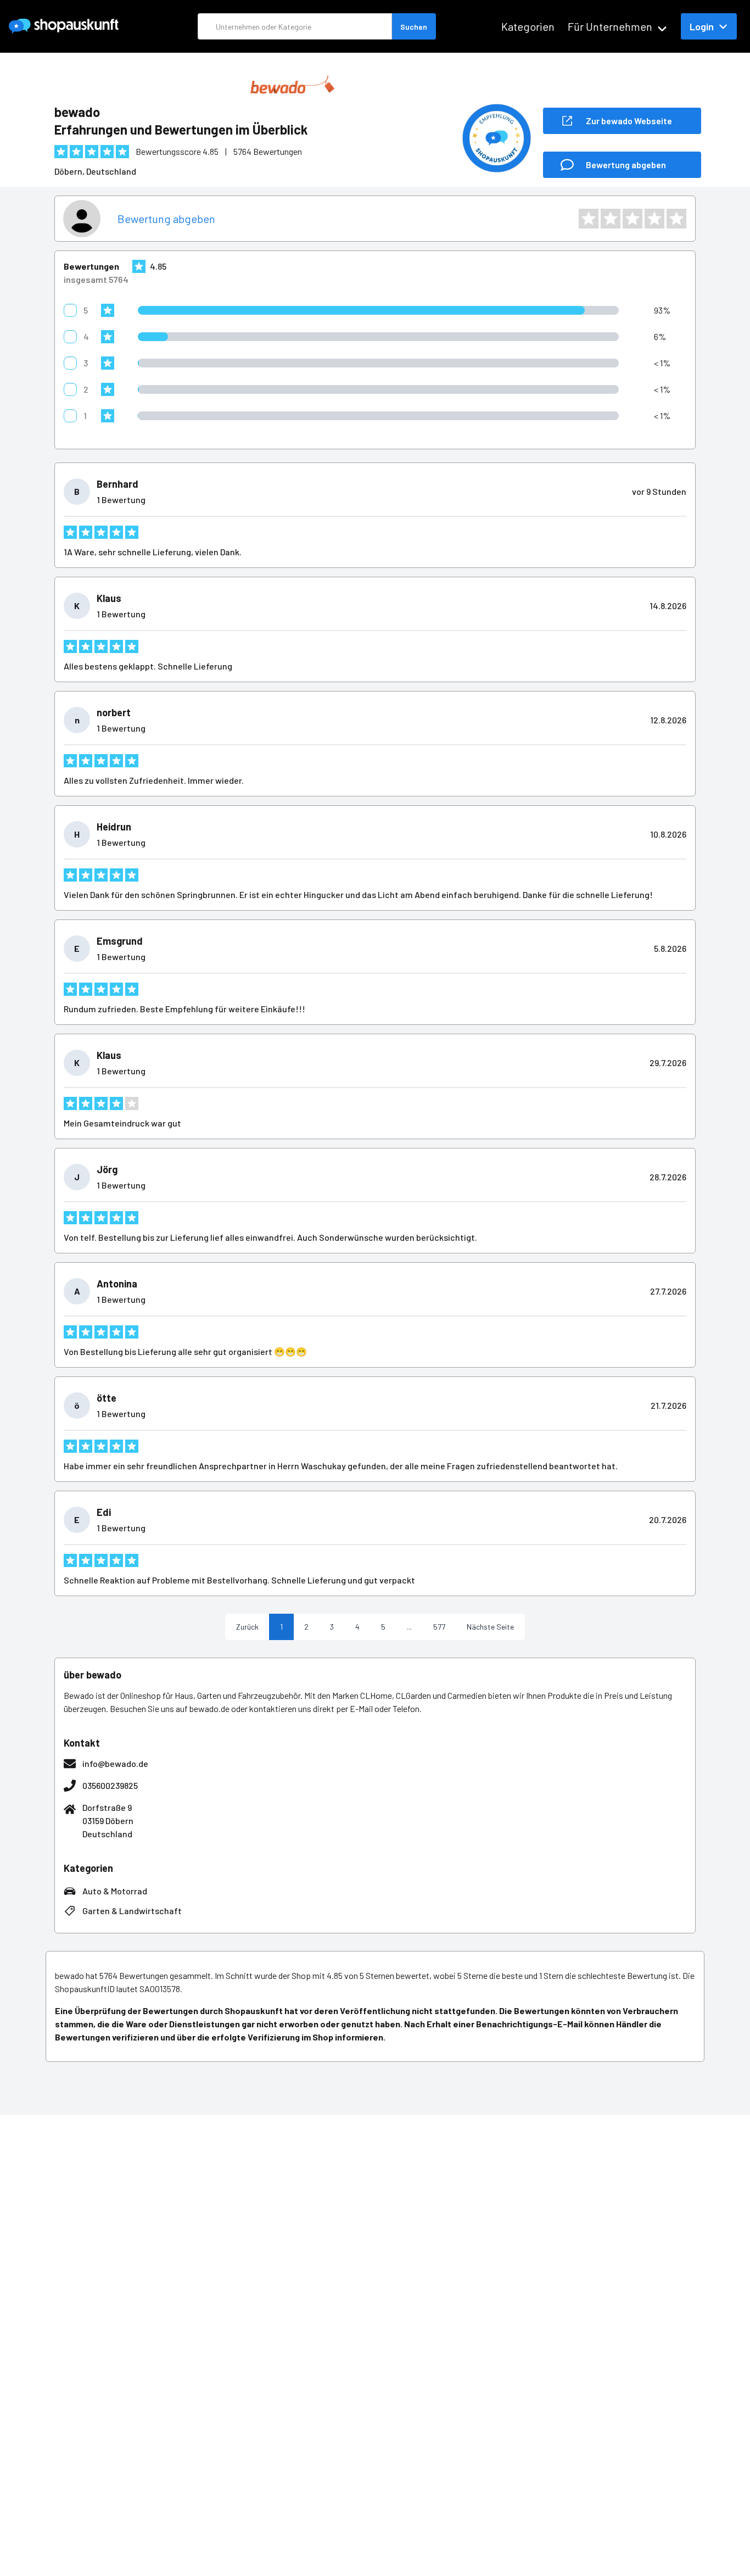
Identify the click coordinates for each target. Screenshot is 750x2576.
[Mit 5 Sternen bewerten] (676, 219)
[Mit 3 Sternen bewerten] (633, 219)
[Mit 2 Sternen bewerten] (611, 219)
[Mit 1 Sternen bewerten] (589, 219)
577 (439, 1627)
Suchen (414, 27)
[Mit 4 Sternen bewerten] (654, 219)
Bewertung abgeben (166, 219)
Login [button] (702, 26)
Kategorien (528, 26)
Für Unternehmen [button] (610, 26)
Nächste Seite (490, 1627)
